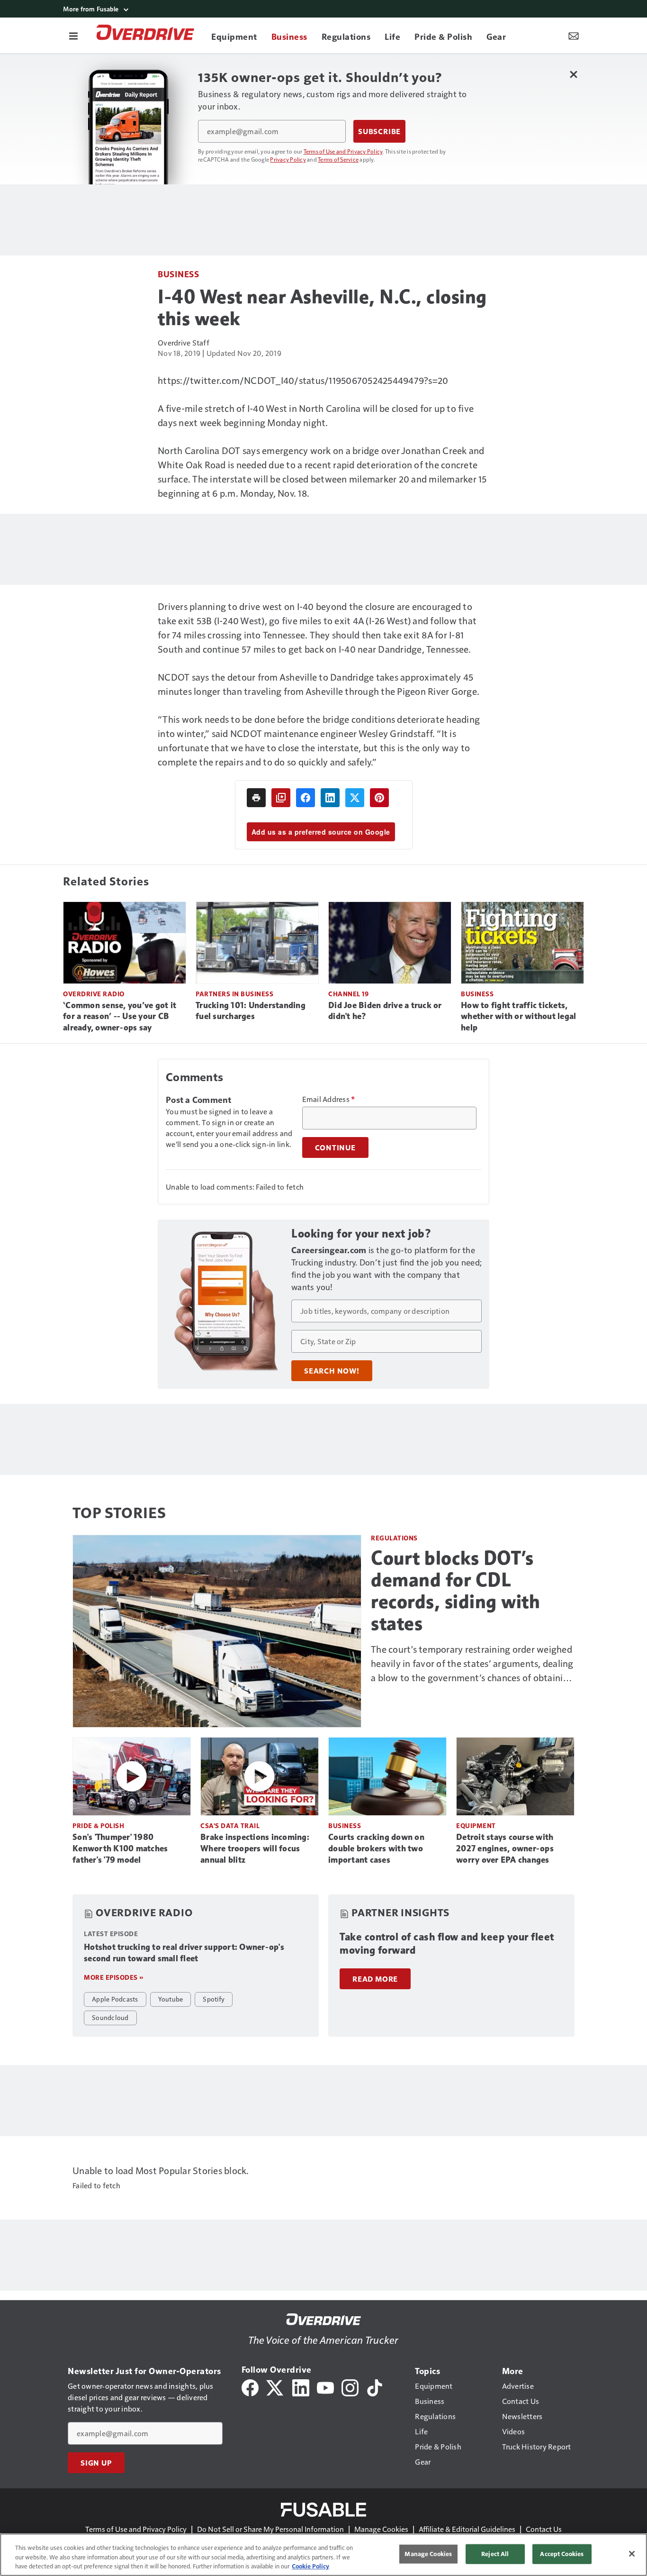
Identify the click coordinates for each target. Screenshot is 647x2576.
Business (178, 274)
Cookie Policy (310, 2566)
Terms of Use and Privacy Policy (343, 151)
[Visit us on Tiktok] (375, 2387)
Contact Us (544, 2529)
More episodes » (114, 1977)
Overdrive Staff (184, 342)
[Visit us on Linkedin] (301, 2387)
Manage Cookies (381, 2529)
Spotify (214, 1999)
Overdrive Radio (94, 994)
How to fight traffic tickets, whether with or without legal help (518, 1017)
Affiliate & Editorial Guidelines (467, 2529)
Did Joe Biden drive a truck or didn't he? (385, 1011)
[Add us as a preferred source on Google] (281, 798)
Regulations (394, 1538)
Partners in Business (234, 994)
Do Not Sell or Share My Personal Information (270, 2529)
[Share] (306, 798)
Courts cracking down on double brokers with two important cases (376, 1848)
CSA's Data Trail (230, 1825)
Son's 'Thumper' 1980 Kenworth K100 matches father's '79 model (120, 1848)
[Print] (256, 798)
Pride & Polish (98, 1825)
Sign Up (96, 2463)
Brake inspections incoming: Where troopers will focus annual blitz (255, 1848)
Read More (375, 1979)
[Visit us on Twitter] (275, 2387)
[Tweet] (355, 798)
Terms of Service (338, 159)
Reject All (495, 2554)
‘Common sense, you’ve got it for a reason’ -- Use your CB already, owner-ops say (120, 1017)
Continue (335, 1147)
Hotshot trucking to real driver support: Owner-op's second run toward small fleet (184, 1953)
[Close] (632, 2554)
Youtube (171, 1999)
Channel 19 (348, 994)
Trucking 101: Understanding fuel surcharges (251, 1011)
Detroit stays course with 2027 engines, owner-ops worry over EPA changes (505, 1848)
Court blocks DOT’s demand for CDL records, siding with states (455, 1591)
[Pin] (379, 798)
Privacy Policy (288, 159)
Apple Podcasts (115, 1999)
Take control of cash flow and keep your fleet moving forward (447, 1943)
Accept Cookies (562, 2554)
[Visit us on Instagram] (350, 2387)
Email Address (329, 1099)
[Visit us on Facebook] (250, 2387)
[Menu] (73, 36)
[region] (323, 2555)
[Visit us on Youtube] (325, 2387)
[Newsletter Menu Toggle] (574, 36)
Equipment (476, 1825)
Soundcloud (110, 2017)
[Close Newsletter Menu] (573, 74)
